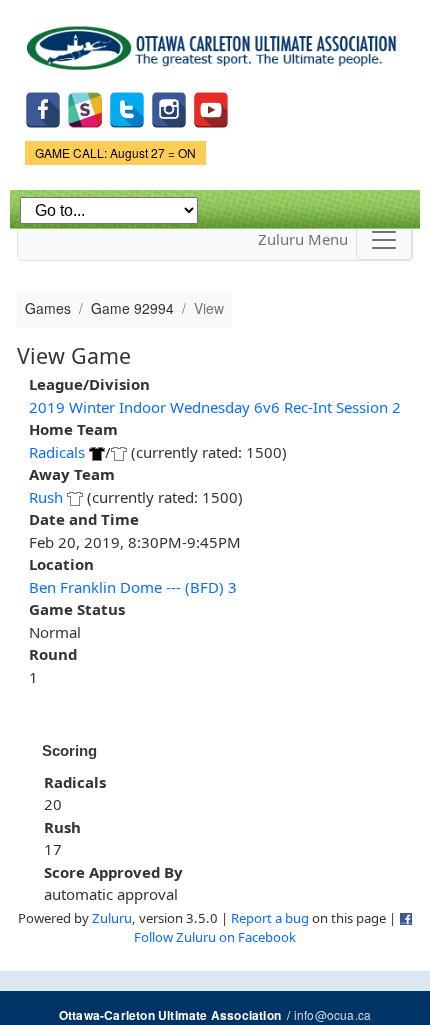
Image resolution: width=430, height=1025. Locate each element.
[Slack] (85, 107)
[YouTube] (211, 107)
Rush (46, 497)
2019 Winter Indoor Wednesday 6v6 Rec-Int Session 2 (215, 407)
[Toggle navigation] (384, 240)
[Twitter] (127, 107)
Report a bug (270, 918)
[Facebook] (43, 107)
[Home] (215, 41)
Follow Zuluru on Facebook (215, 937)
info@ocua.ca (332, 1014)
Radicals (57, 452)
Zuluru (112, 918)
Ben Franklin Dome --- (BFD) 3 (133, 587)
